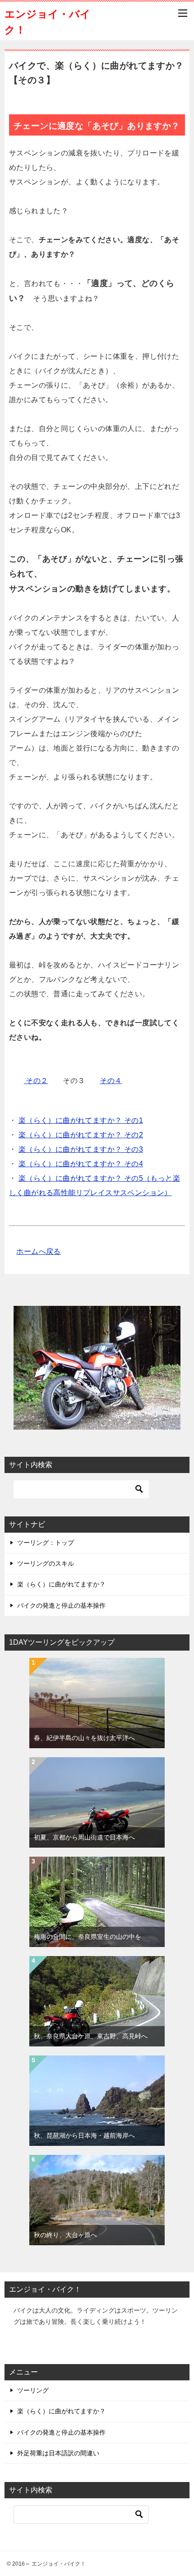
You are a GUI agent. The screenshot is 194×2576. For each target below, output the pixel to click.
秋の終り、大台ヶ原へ (65, 2235)
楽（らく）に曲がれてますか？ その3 (81, 1149)
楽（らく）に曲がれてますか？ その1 (81, 1120)
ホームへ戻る (38, 1251)
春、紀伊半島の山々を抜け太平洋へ (84, 1738)
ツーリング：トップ (46, 1543)
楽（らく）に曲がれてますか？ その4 (81, 1164)
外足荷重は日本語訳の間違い (58, 2453)
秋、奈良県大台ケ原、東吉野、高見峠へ (91, 2036)
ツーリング (33, 2390)
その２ (36, 1081)
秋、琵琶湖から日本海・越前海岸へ (84, 2135)
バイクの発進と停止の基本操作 (61, 1605)
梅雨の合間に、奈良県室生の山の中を (88, 1937)
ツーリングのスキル (46, 1563)
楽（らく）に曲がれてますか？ (61, 1584)
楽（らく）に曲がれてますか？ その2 (81, 1135)
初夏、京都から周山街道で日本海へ (84, 1837)
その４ (111, 1081)
